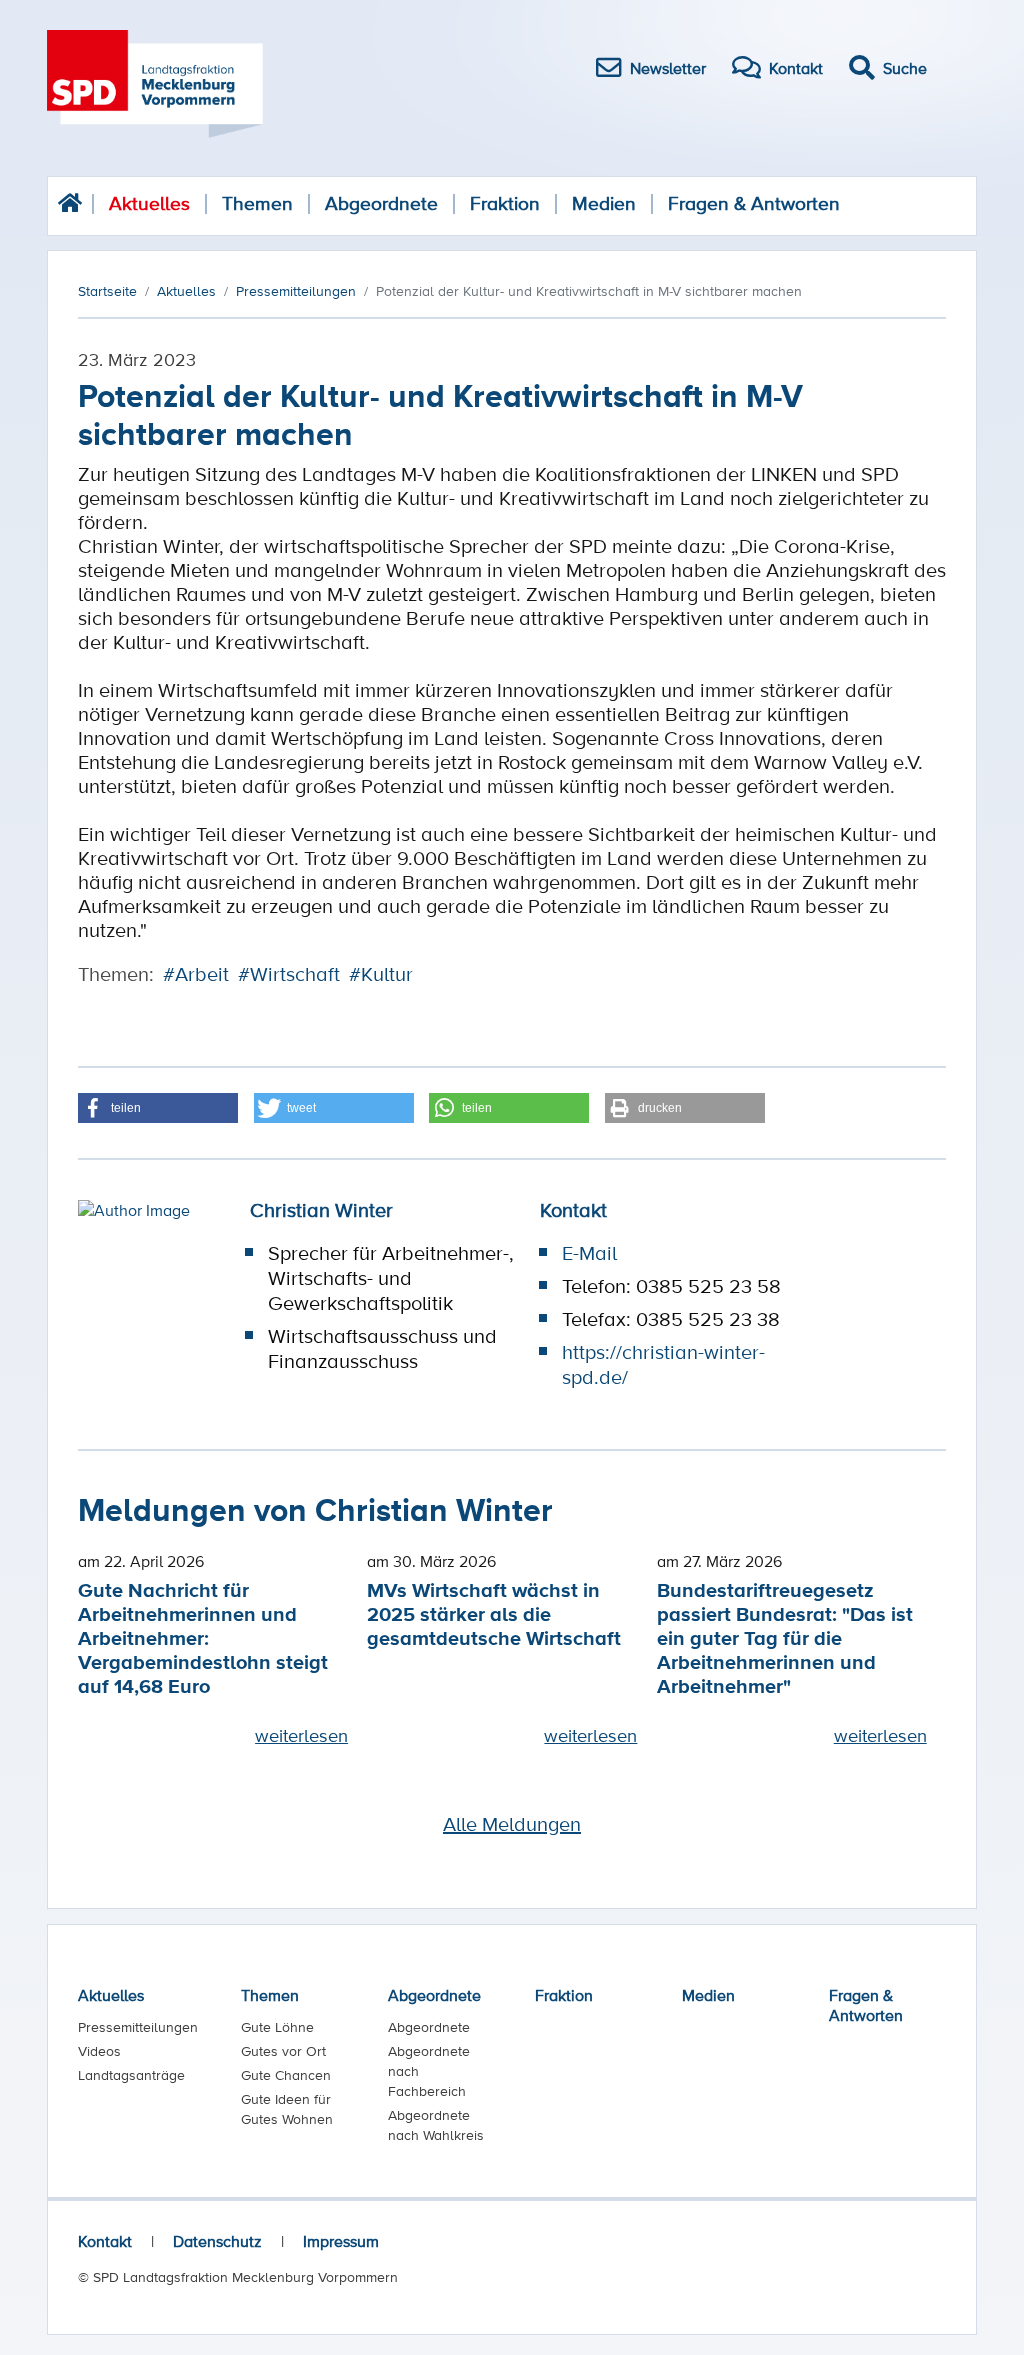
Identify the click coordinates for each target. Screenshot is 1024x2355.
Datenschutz (217, 2241)
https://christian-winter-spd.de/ (663, 1364)
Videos (99, 2051)
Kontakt (105, 2241)
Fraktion (505, 203)
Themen (257, 203)
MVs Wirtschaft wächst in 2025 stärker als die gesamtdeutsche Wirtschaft (494, 1613)
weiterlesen (301, 1735)
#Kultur (381, 974)
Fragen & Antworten (754, 203)
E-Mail (589, 1253)
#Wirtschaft (289, 974)
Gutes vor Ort (283, 2051)
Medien (604, 203)
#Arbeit (196, 974)
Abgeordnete (381, 203)
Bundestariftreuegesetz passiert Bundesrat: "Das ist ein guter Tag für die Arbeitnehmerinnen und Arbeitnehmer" (785, 1637)
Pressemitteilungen (138, 2027)
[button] (158, 1108)
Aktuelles (149, 203)
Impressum (341, 2241)
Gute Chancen (286, 2075)
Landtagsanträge (131, 2075)
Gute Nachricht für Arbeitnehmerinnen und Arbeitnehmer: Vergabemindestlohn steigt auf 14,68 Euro (203, 1637)
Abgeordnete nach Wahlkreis (436, 2125)
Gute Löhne (277, 2027)
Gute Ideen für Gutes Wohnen (287, 2109)
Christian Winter (321, 1210)
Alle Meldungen (512, 1824)
